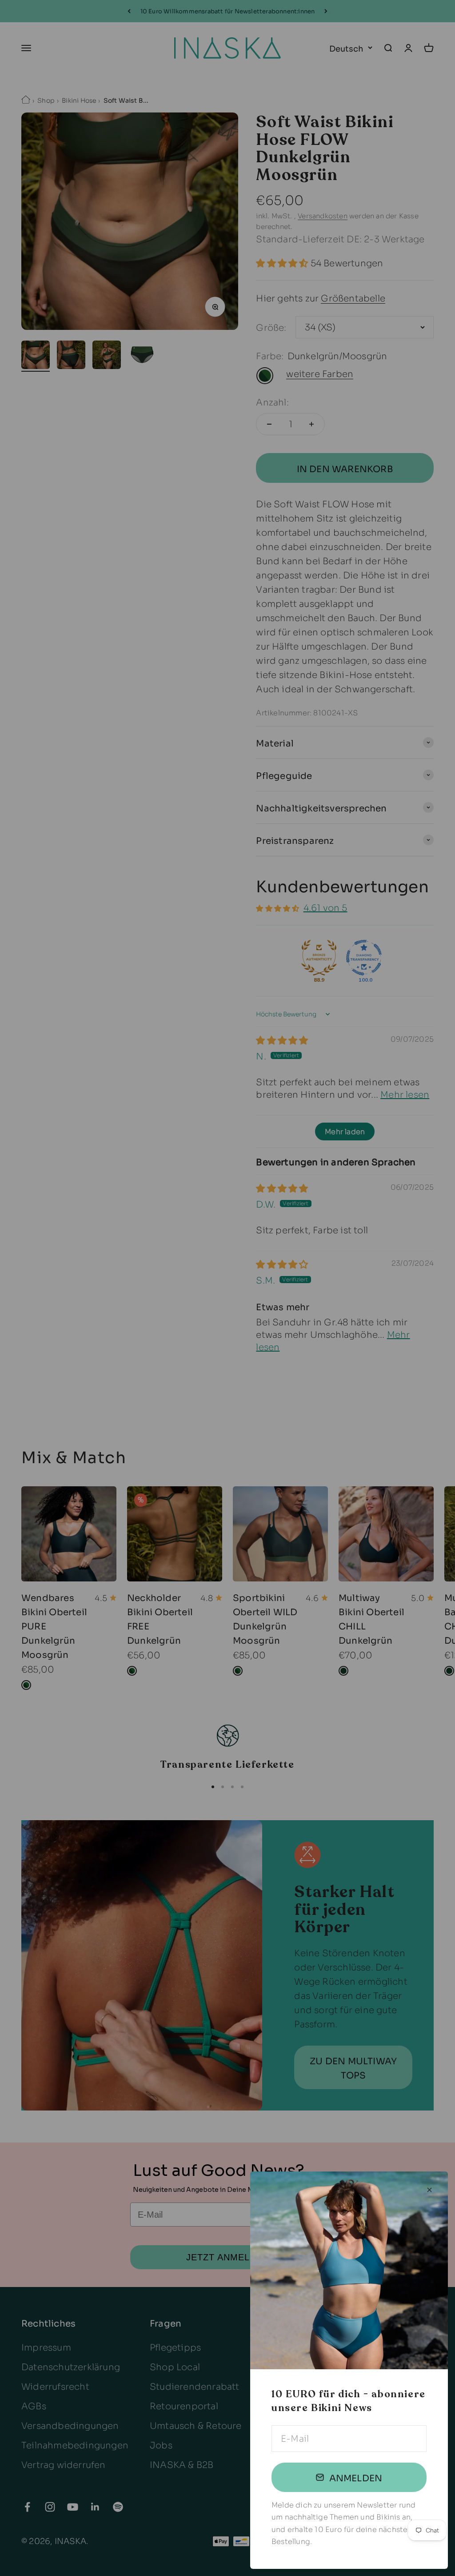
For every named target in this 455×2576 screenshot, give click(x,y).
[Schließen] (429, 2190)
